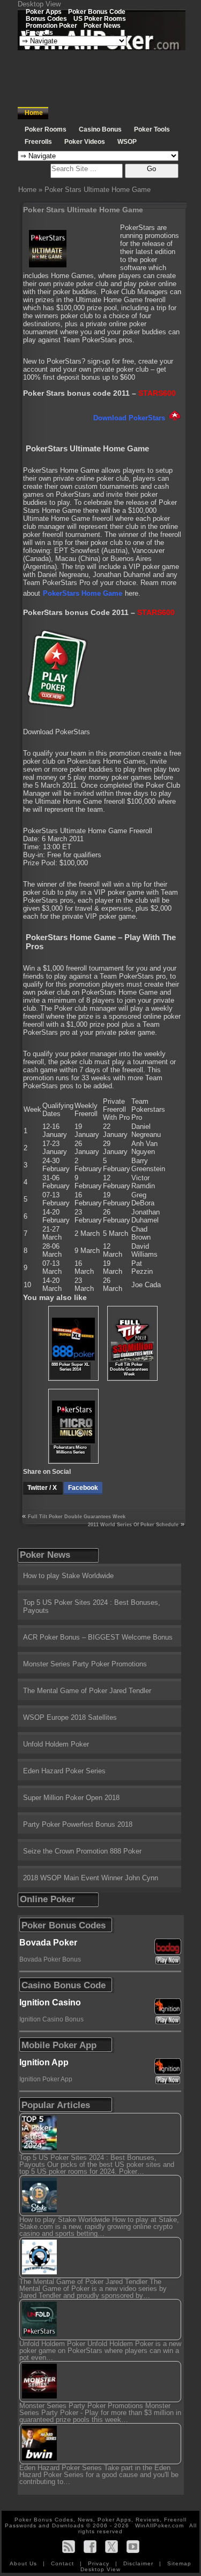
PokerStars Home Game (83, 593)
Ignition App (44, 2062)
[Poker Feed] (69, 2546)
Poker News (102, 25)
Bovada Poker (48, 1943)
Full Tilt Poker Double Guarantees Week (77, 1517)
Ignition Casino (50, 2002)
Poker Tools (152, 129)
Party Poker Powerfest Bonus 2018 (78, 1824)
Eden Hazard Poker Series (64, 1771)
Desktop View (39, 4)
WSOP (127, 142)
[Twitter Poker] (111, 2546)
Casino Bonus (100, 129)
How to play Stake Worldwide (68, 1576)
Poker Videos (85, 142)
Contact (64, 2563)
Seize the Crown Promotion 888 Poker (82, 1851)
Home (34, 113)
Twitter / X (43, 1488)
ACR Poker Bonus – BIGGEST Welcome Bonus (98, 1637)
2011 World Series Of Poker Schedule (133, 1525)
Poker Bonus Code (97, 11)
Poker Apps (44, 11)
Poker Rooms (46, 129)
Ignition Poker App (46, 2079)
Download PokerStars (130, 418)
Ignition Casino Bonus (51, 2019)
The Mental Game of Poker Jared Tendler (87, 1691)
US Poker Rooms (100, 18)
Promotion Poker (51, 25)
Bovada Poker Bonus (50, 1959)
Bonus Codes (46, 18)
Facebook (83, 1488)
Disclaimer (139, 2563)
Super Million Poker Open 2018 (71, 1798)
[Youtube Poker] (133, 2546)
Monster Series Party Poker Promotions (85, 1664)
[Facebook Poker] (90, 2546)
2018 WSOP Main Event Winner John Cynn (91, 1878)
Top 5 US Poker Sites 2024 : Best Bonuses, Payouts (92, 1606)
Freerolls (39, 32)
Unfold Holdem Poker (56, 1744)
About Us (24, 2563)
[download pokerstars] (56, 707)
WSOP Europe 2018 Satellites (70, 1717)
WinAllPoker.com (159, 2525)
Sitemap (179, 2563)
